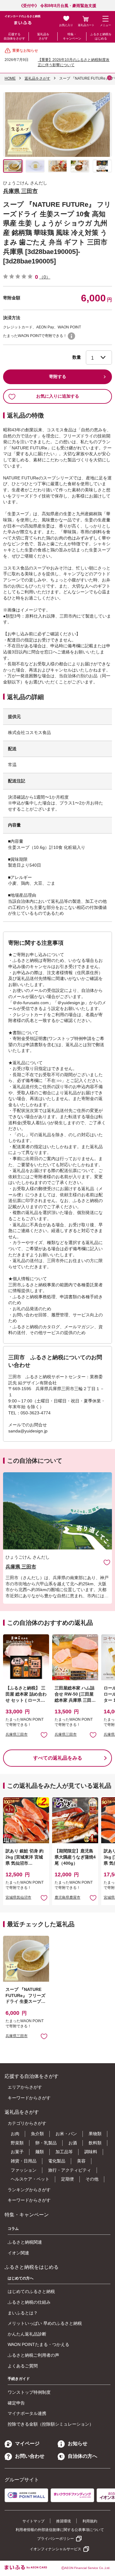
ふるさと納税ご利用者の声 (33, 2355)
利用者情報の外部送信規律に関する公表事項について (60, 2530)
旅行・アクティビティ (70, 2170)
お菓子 (17, 2152)
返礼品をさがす (43, 36)
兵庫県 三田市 (20, 191)
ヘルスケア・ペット (30, 2179)
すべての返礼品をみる (58, 1758)
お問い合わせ (30, 2456)
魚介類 (37, 2134)
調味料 (91, 2152)
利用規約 (90, 2521)
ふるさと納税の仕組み (29, 2302)
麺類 (40, 2152)
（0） (45, 277)
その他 (92, 2179)
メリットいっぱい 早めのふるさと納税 (45, 2323)
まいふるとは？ (23, 2313)
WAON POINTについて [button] (71, 336)
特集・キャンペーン (72, 36)
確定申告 (16, 2403)
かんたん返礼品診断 (27, 2334)
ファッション (24, 2170)
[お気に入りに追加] (107, 1562)
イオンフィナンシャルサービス (56, 2549)
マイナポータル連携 (27, 2413)
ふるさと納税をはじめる (101, 36)
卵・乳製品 (46, 2143)
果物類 (95, 2134)
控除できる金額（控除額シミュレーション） (51, 2424)
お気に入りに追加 (107, 1562)
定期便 (67, 2179)
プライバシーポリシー (56, 2539)
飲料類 (95, 2143)
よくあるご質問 (23, 2366)
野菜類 (17, 2143)
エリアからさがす (25, 2087)
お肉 (15, 2134)
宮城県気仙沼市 (18, 1897)
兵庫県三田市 (17, 1734)
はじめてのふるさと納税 (31, 2291)
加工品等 (64, 2152)
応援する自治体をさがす (14, 36)
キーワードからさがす (29, 2098)
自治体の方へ (82, 2456)
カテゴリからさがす (27, 2123)
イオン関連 (18, 2253)
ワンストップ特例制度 (29, 2392)
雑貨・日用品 (24, 2161)
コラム (13, 2229)
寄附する (58, 376)
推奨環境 (63, 2521)
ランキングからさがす (29, 2190)
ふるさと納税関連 (25, 2242)
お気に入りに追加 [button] (44, 1735)
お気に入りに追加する (58, 396)
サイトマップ (33, 2521)
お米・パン (66, 2134)
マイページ (27, 2444)
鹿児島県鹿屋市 (67, 1897)
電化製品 (57, 2161)
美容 (81, 2161)
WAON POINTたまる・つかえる (38, 2344)
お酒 (73, 2143)
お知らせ (78, 2444)
